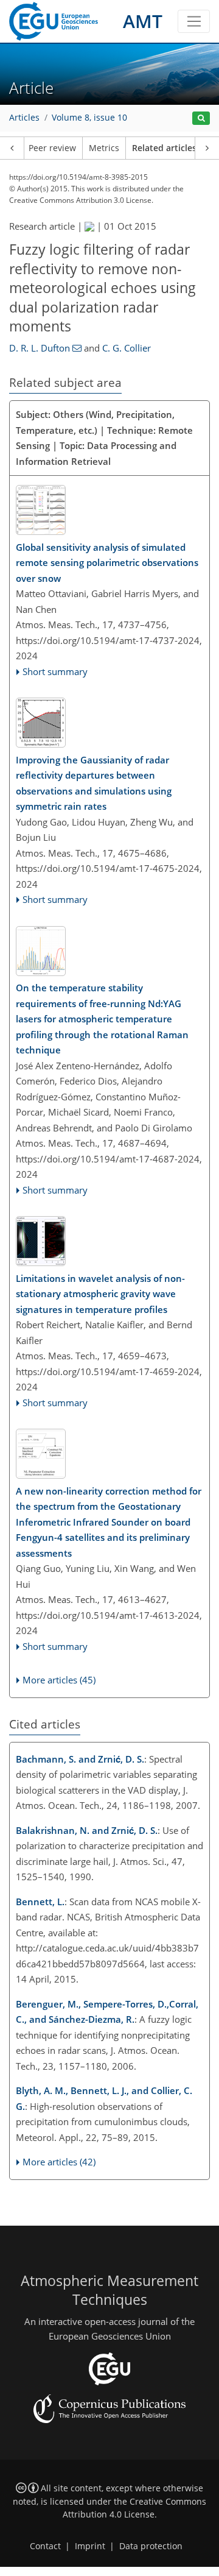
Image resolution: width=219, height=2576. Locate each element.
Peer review (52, 148)
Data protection (151, 2546)
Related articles (164, 148)
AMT (143, 21)
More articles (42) (59, 2162)
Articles (24, 118)
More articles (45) (59, 1680)
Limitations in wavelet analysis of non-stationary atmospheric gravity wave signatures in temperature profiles (100, 1294)
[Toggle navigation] (194, 21)
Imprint (90, 2546)
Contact (45, 2546)
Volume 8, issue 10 (89, 118)
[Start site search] (201, 119)
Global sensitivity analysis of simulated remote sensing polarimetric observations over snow (107, 563)
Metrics (104, 148)
